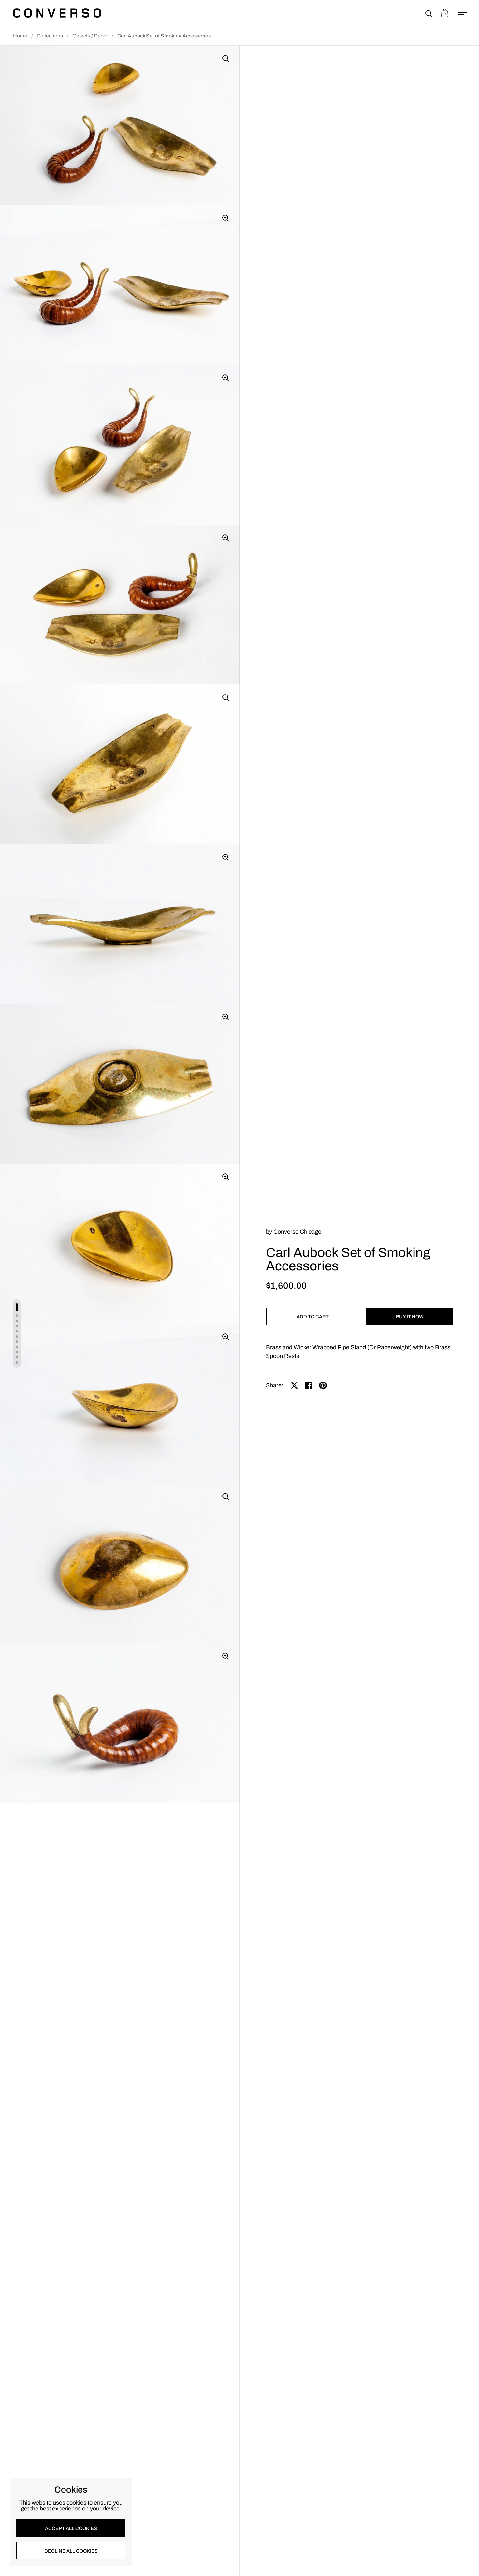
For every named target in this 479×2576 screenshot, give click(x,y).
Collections (50, 36)
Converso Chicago (297, 1232)
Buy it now (410, 1317)
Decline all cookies (71, 2551)
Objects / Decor (90, 36)
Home (20, 36)
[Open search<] (429, 13)
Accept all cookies (71, 2528)
